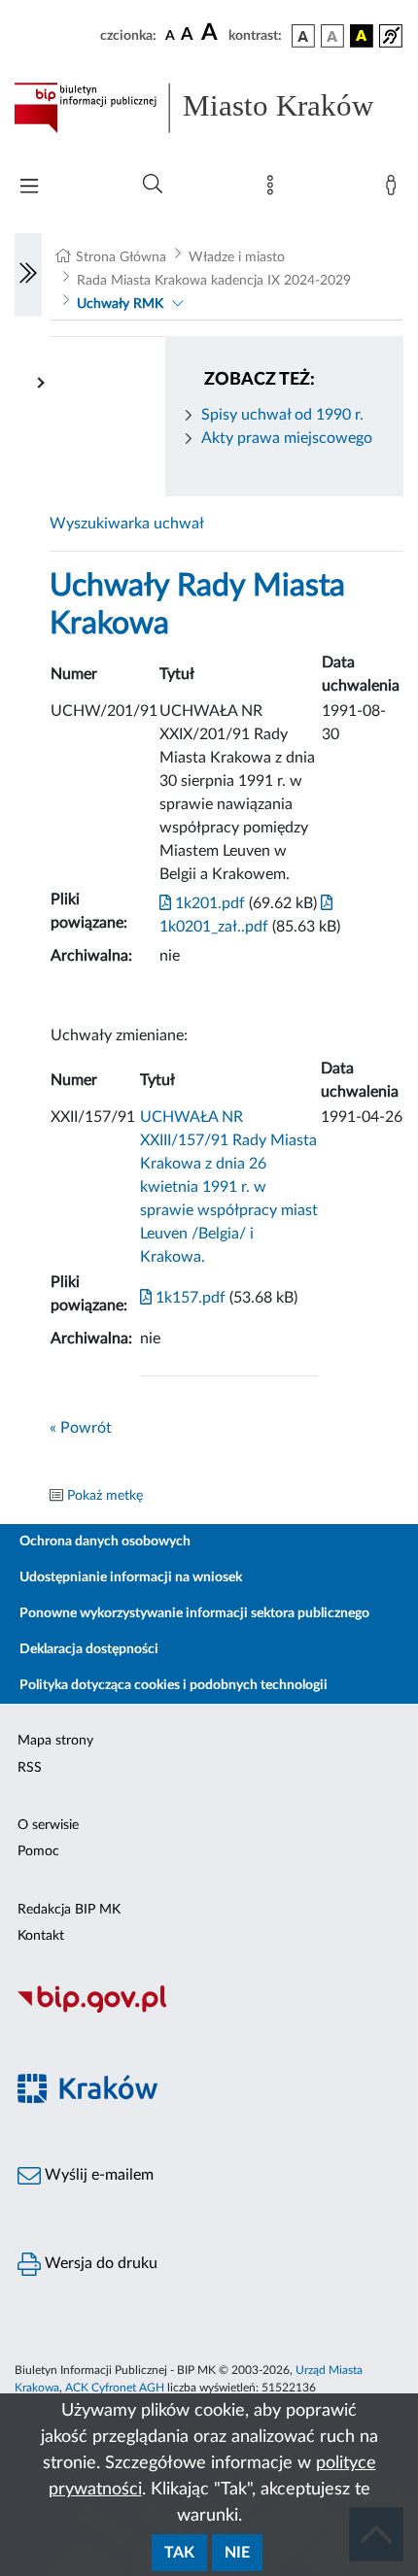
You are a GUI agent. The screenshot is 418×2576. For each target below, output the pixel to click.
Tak (179, 2553)
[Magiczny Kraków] (209, 2100)
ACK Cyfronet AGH (115, 2388)
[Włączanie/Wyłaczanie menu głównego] (29, 188)
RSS (30, 1768)
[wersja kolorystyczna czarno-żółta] (362, 36)
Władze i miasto (237, 257)
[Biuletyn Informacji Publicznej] (209, 2010)
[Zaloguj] (395, 189)
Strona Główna (121, 257)
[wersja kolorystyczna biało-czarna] (332, 36)
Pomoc (38, 1851)
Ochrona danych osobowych (105, 1542)
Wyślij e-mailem (97, 2175)
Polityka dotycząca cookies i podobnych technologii (174, 1685)
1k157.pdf (189, 1298)
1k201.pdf (208, 903)
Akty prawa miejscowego (287, 438)
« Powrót (81, 1428)
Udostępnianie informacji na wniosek (131, 1577)
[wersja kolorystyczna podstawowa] (303, 36)
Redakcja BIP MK (69, 1910)
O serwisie (48, 1825)
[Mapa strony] (274, 189)
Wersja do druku (99, 2263)
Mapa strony (55, 1741)
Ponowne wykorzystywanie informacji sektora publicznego (194, 1613)
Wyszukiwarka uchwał (127, 524)
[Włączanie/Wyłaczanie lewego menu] (28, 275)
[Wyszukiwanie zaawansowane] (153, 185)
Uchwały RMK (120, 304)
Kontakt (41, 1936)
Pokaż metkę (105, 1496)
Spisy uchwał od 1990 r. (282, 415)
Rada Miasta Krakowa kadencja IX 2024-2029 (214, 281)
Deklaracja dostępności (89, 1649)
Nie (237, 2553)
